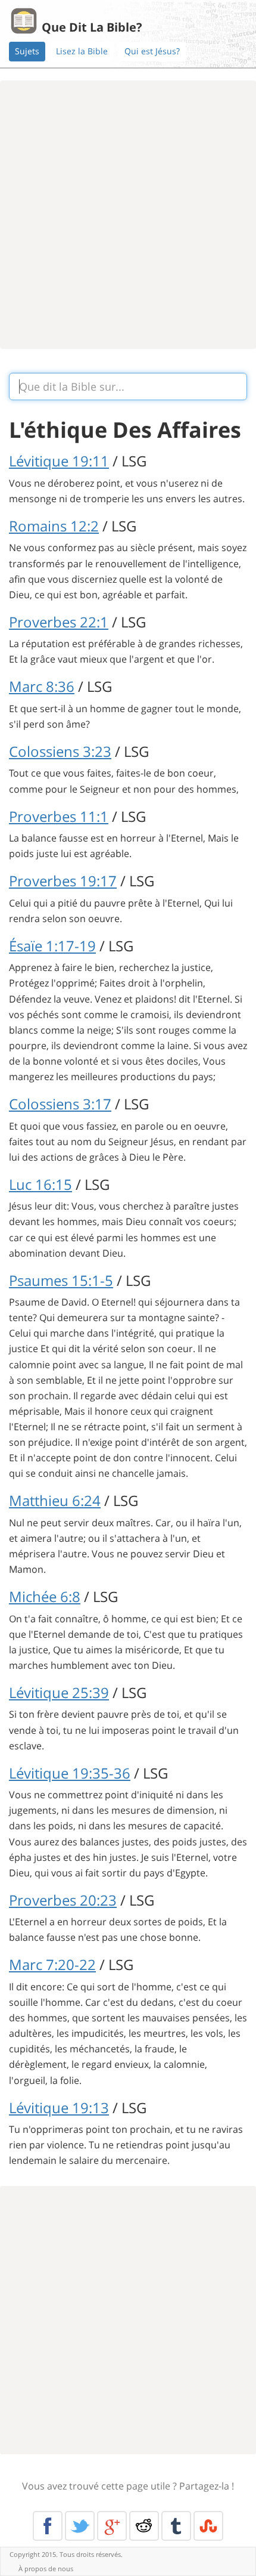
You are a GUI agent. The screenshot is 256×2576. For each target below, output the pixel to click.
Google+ (112, 2526)
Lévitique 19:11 (59, 461)
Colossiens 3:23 (60, 751)
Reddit (144, 2526)
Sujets (27, 51)
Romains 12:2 (54, 526)
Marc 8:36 (42, 686)
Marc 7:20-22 (52, 1964)
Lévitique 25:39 (59, 1692)
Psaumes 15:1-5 (61, 1280)
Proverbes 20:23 (63, 1900)
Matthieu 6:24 (55, 1500)
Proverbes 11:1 (59, 816)
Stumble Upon (208, 2526)
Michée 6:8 (45, 1596)
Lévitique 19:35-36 (70, 1773)
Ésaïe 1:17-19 (52, 946)
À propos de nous (46, 2569)
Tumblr (176, 2526)
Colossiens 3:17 (60, 1104)
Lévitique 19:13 (59, 2108)
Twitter (80, 2526)
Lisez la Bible (82, 51)
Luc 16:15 (40, 1184)
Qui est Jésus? (152, 51)
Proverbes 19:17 (63, 881)
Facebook (48, 2526)
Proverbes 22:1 (59, 622)
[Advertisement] (128, 215)
